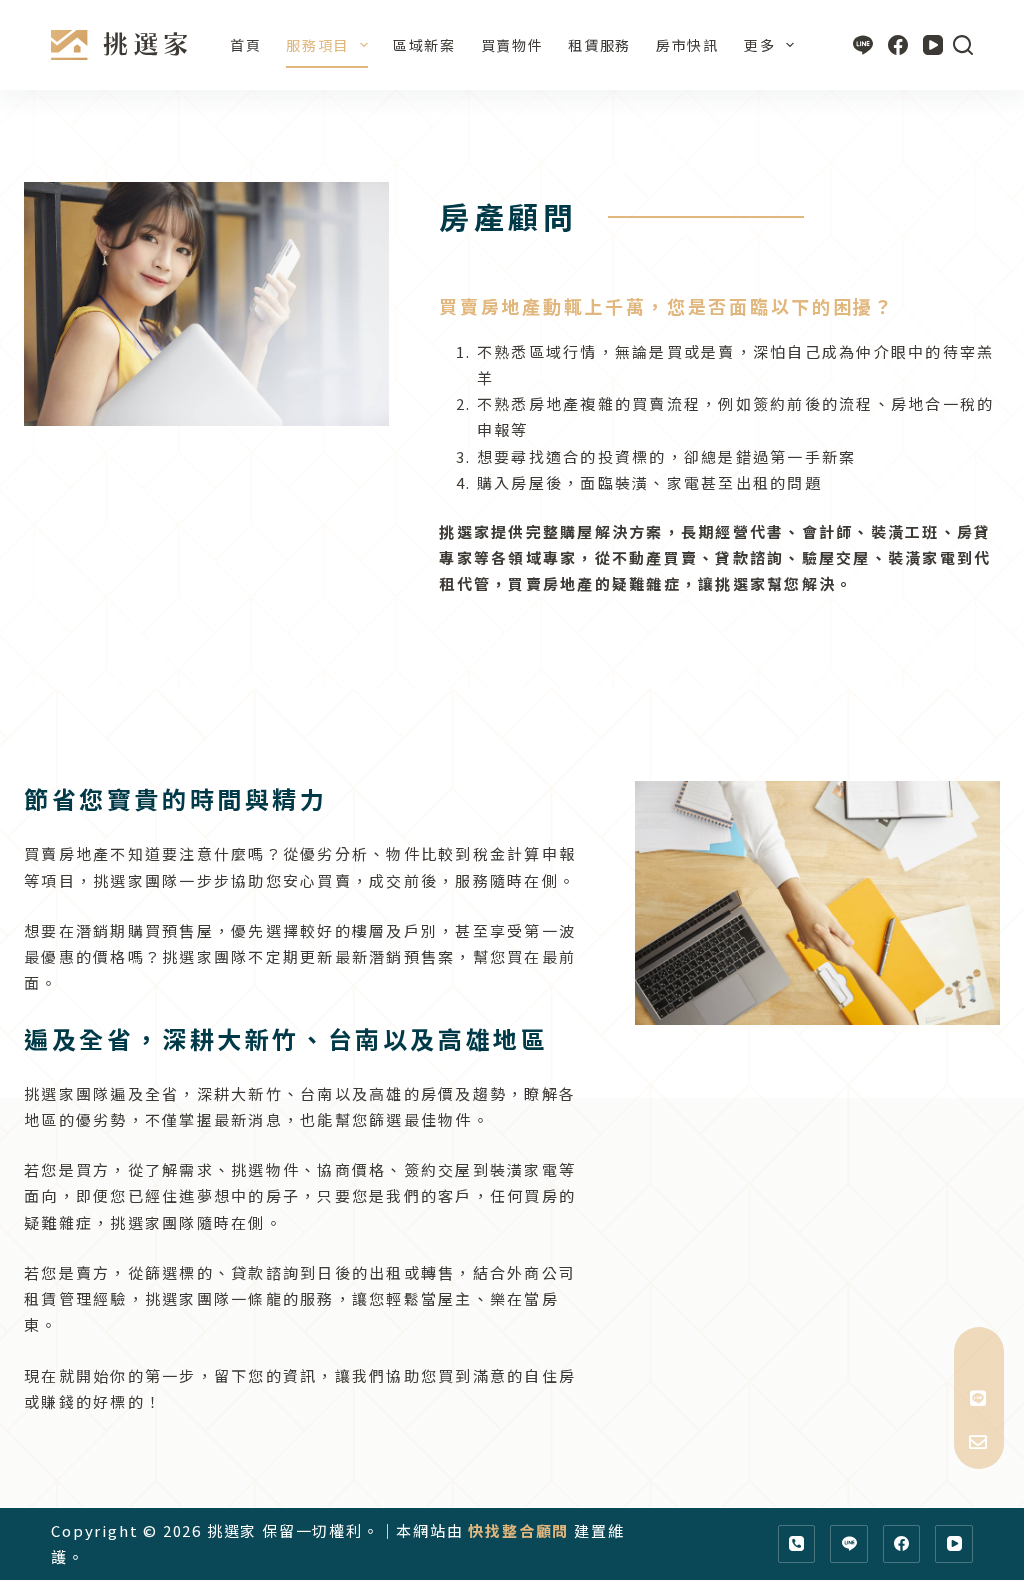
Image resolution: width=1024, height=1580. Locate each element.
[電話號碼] (797, 1544)
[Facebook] (898, 45)
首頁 (245, 45)
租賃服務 (599, 45)
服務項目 (317, 45)
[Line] (863, 45)
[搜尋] (963, 45)
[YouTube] (933, 45)
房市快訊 (687, 45)
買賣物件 (512, 45)
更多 (759, 45)
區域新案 (424, 45)
